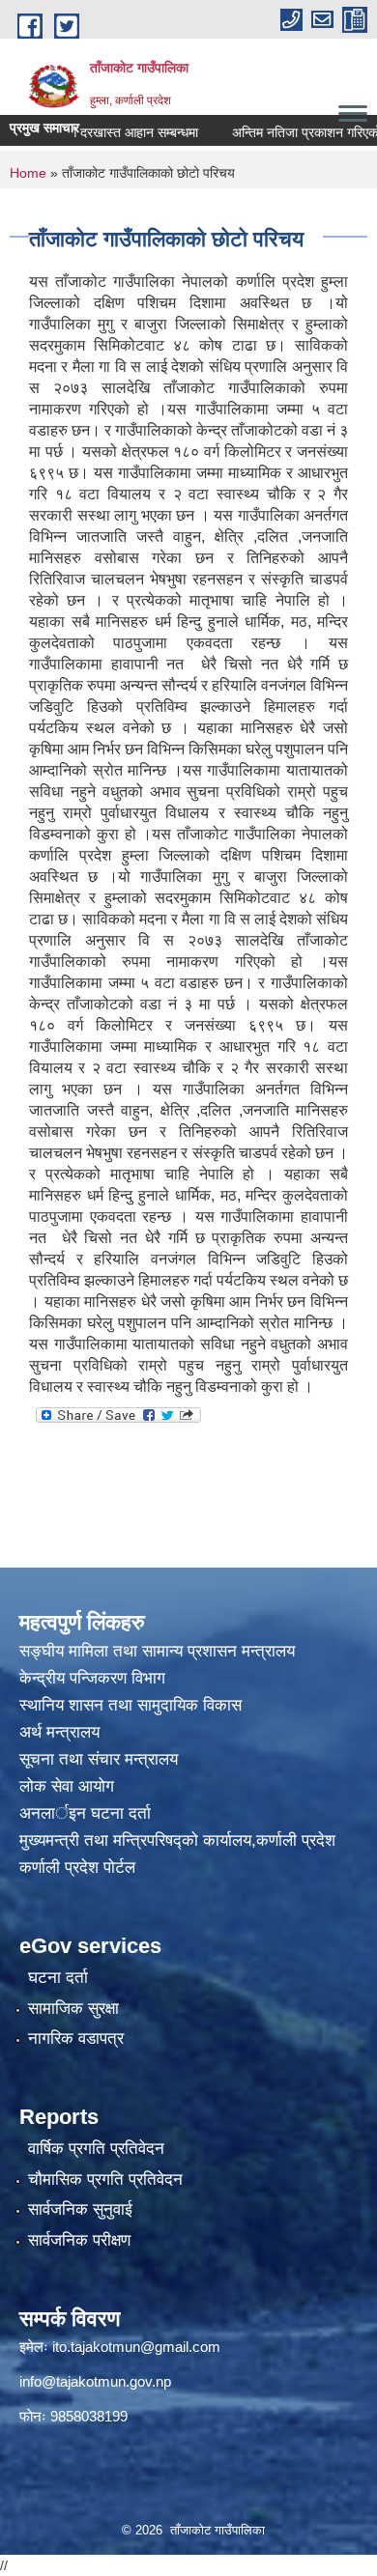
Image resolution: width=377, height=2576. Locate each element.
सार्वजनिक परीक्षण (79, 2240)
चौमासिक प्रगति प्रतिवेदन (105, 2180)
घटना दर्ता (58, 1978)
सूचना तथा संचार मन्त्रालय (99, 1759)
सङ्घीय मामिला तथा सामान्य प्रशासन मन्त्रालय (157, 1651)
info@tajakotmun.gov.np (95, 2381)
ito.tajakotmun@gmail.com (136, 2347)
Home (28, 173)
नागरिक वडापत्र (76, 2038)
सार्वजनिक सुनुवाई (80, 2209)
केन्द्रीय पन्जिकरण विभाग (95, 1678)
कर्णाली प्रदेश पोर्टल (77, 1868)
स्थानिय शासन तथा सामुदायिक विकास (130, 1705)
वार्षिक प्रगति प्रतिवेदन (96, 2149)
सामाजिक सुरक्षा (73, 2009)
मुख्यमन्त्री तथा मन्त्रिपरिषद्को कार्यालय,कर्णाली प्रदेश (177, 1840)
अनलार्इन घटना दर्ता (85, 1813)
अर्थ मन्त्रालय (59, 1732)
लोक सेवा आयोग (69, 1786)
